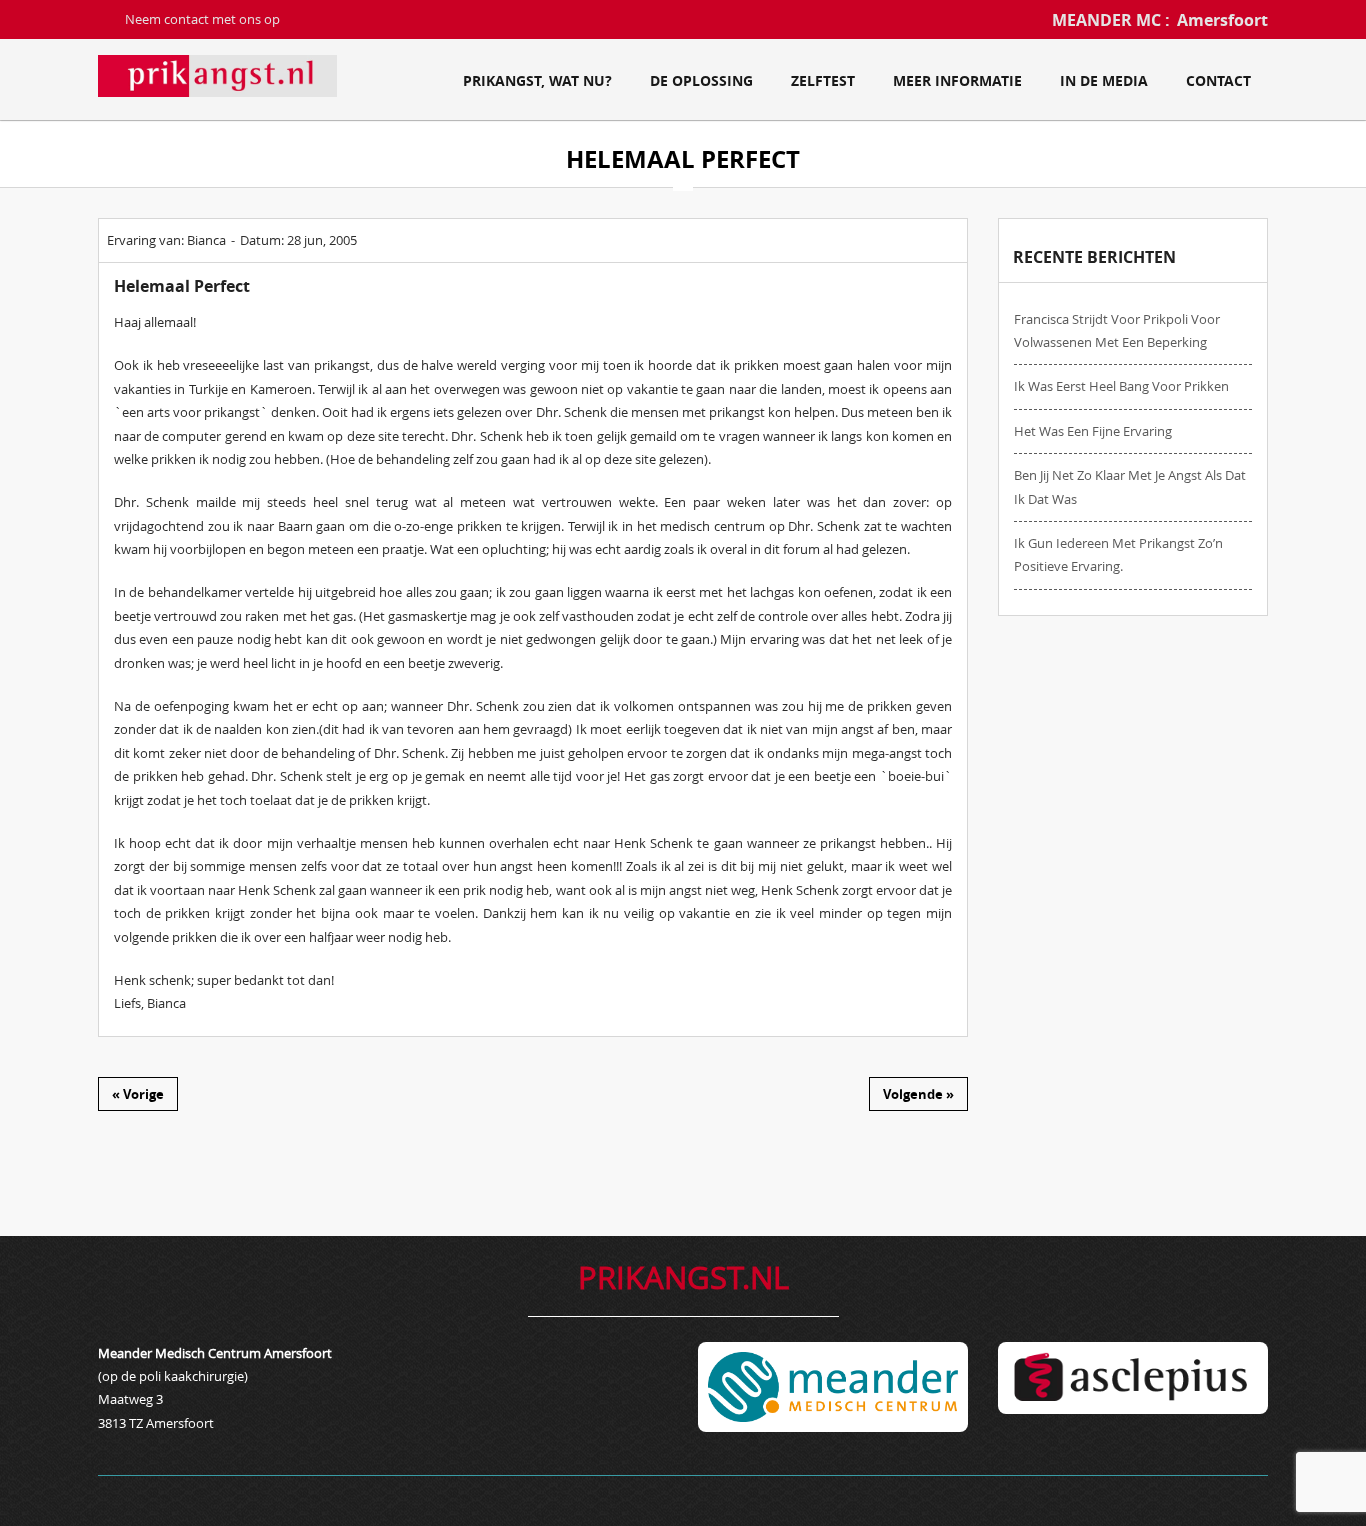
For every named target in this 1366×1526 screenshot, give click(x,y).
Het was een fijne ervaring (1093, 431)
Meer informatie (957, 80)
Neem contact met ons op (202, 19)
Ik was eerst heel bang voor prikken (1121, 386)
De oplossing (701, 80)
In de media (1104, 80)
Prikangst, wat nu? (537, 80)
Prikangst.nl (683, 1277)
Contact (1218, 80)
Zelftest (823, 80)
